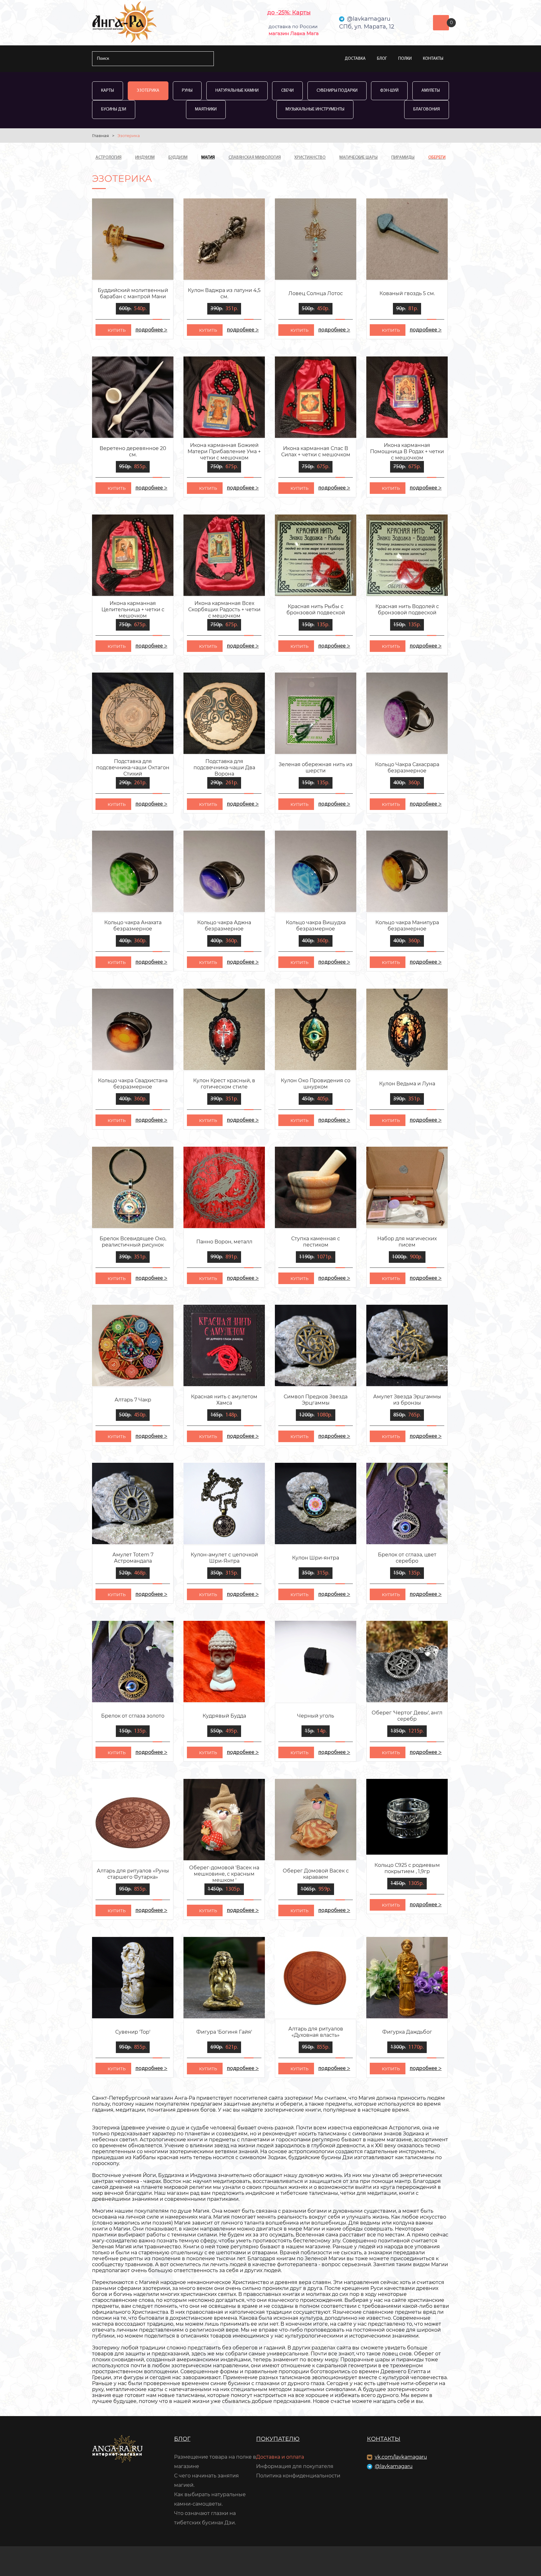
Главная (100, 136)
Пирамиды (403, 158)
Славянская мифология (255, 158)
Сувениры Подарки (337, 91)
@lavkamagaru (394, 2466)
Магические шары (358, 158)
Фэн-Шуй (389, 91)
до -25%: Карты (289, 13)
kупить (117, 330)
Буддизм (178, 158)
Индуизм (145, 158)
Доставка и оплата (280, 2457)
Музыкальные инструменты (315, 109)
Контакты (433, 59)
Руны (187, 91)
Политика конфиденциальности (298, 2476)
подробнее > (151, 330)
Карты (108, 91)
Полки (405, 59)
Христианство (310, 158)
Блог (382, 59)
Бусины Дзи (114, 109)
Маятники (206, 109)
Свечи (287, 91)
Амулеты (431, 91)
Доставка (355, 59)
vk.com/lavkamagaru (401, 2457)
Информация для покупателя (295, 2466)
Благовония (427, 109)
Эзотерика (148, 91)
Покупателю (278, 2439)
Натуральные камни (237, 91)
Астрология (108, 158)
